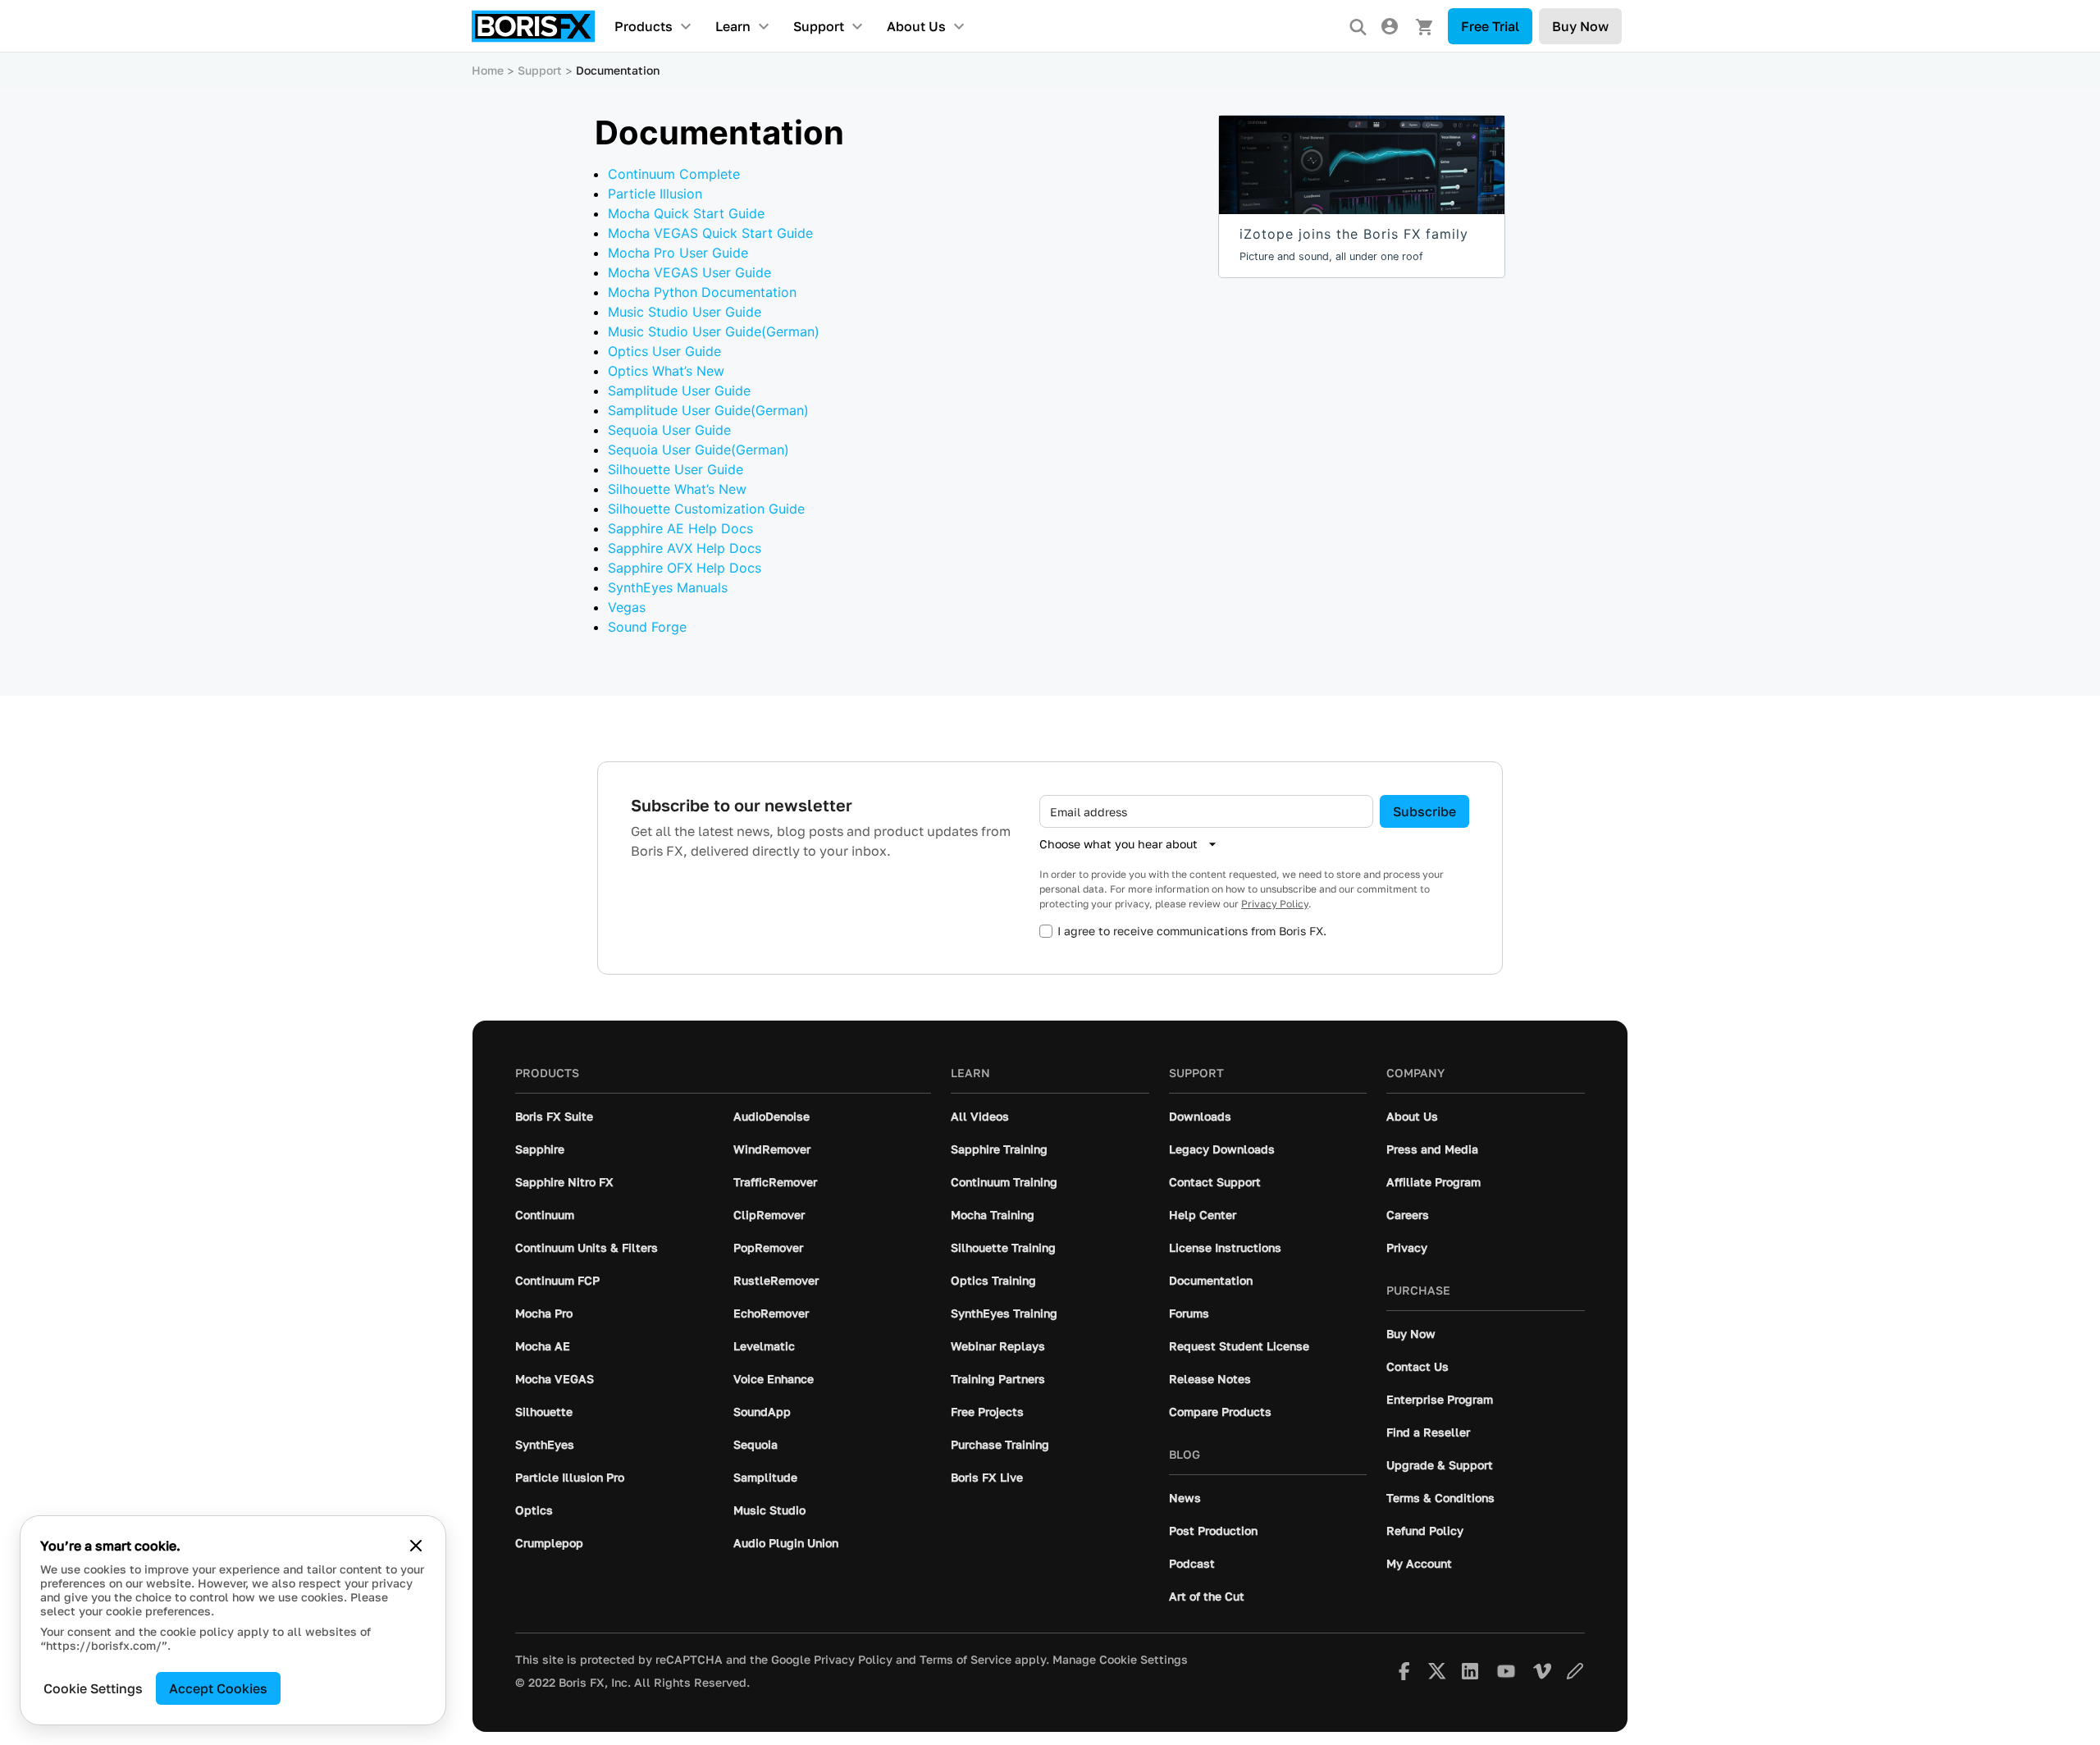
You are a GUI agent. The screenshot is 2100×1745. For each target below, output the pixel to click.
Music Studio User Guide (685, 312)
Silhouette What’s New (677, 489)
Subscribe (1424, 811)
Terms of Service (966, 1660)
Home (488, 70)
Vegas (627, 607)
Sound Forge (647, 627)
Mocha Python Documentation (702, 292)
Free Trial (1490, 26)
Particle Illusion (655, 194)
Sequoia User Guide (669, 430)
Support (819, 26)
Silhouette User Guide (676, 469)
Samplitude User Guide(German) (708, 410)
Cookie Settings (93, 1688)
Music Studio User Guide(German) (714, 331)
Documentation (618, 70)
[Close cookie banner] (416, 1546)
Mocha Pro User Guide (678, 253)
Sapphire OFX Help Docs (685, 568)
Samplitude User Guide (679, 391)
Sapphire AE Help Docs (680, 528)
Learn (733, 26)
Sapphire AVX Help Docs (685, 548)
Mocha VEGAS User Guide (689, 272)
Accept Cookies (218, 1688)
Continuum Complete (674, 174)
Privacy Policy (1275, 904)
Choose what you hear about (1118, 844)
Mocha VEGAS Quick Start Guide (710, 233)
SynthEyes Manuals (668, 587)
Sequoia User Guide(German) (698, 450)
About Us (916, 26)
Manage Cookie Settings (1120, 1660)
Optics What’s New (666, 371)
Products (644, 26)
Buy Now (1580, 26)
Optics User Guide (664, 351)
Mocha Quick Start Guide (686, 213)
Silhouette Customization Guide (706, 509)
